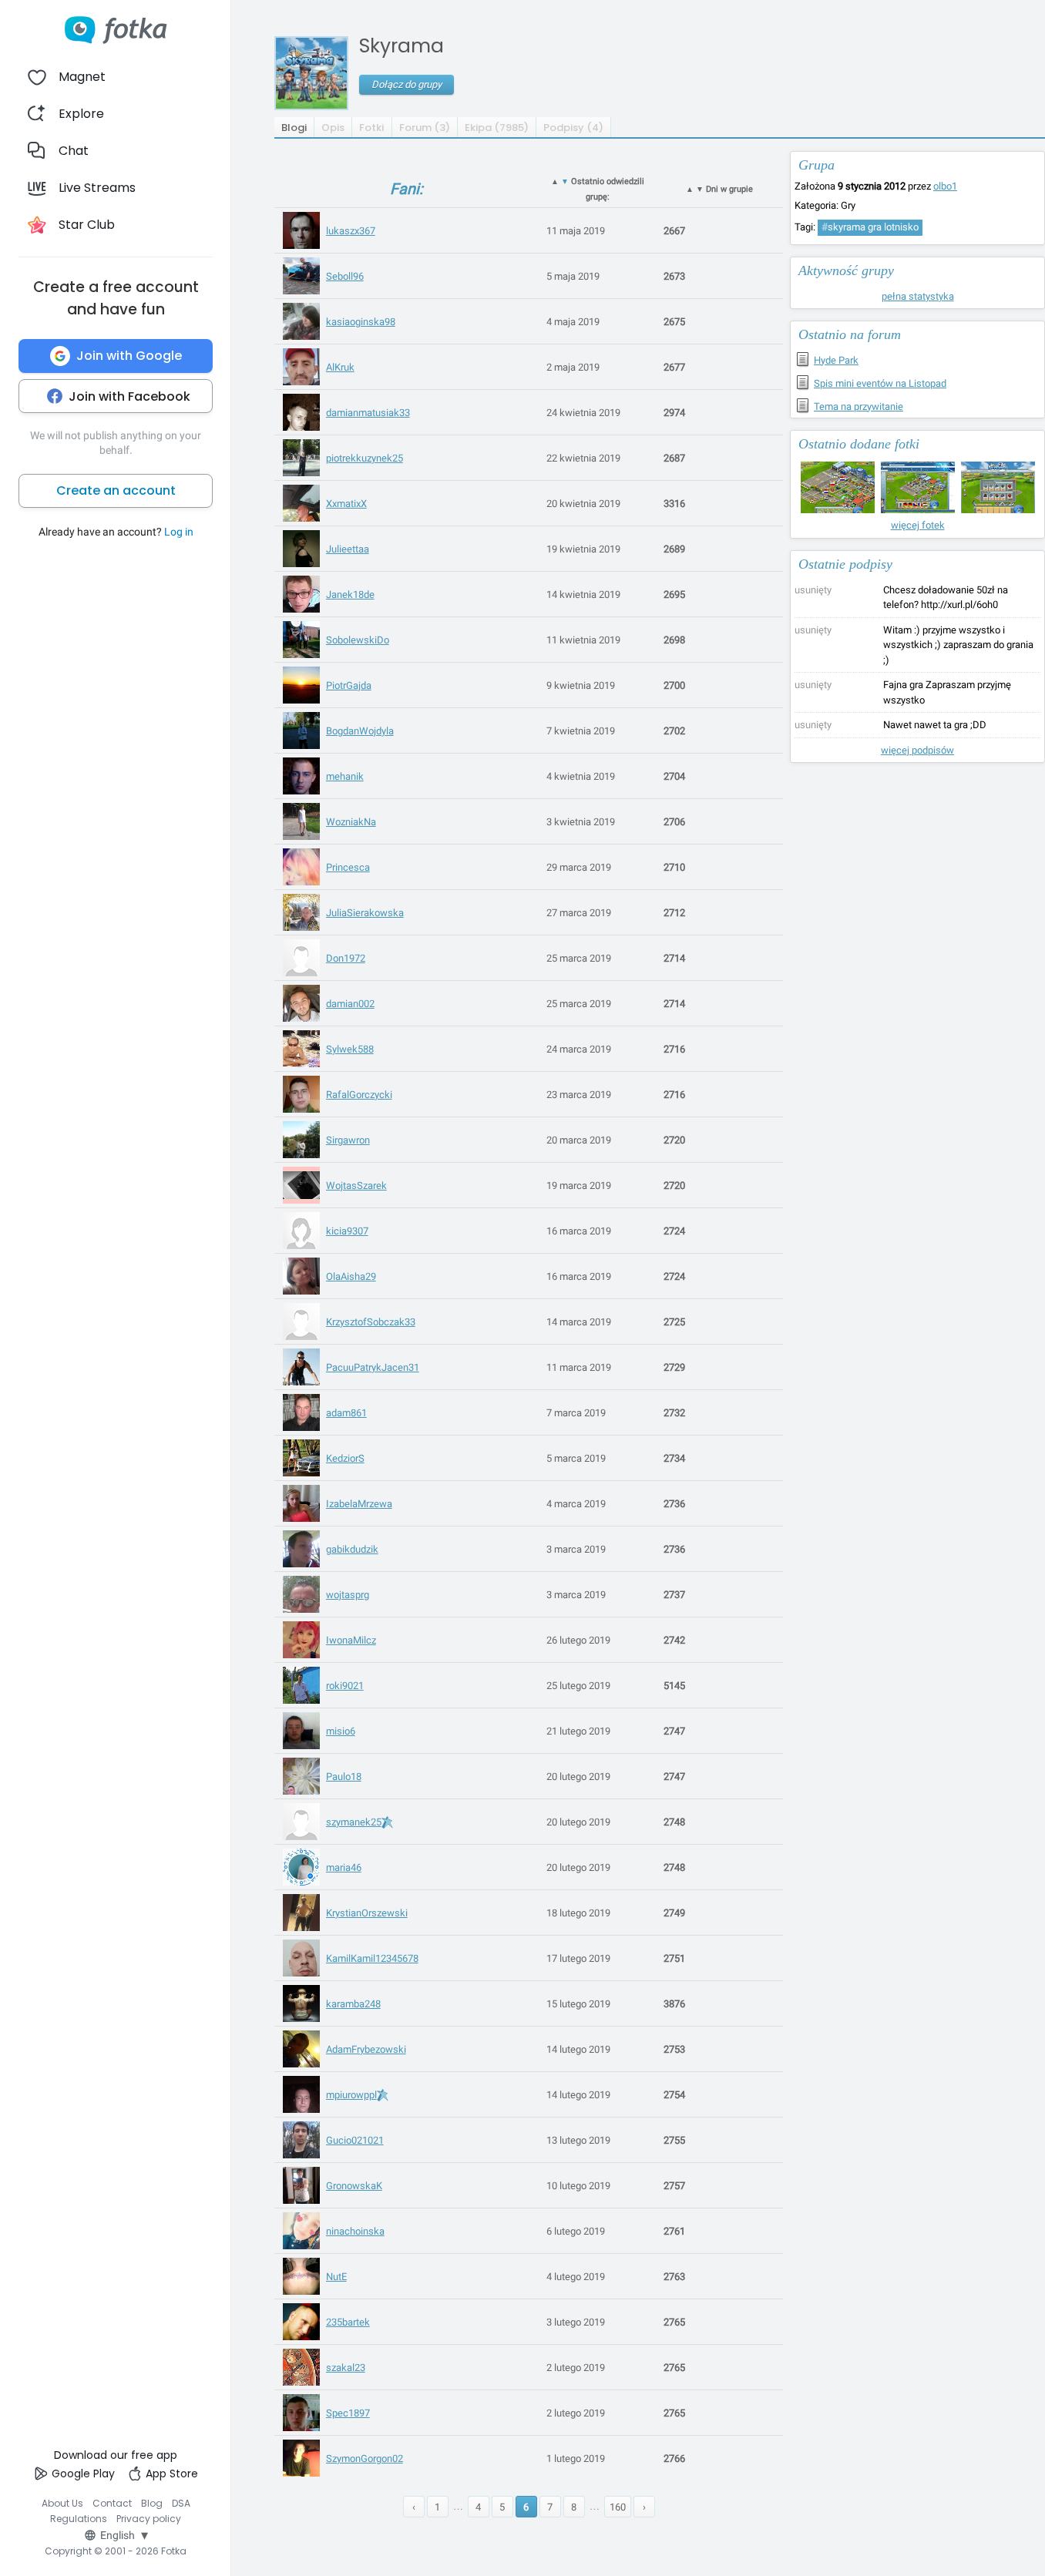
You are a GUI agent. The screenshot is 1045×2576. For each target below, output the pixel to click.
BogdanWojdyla (360, 731)
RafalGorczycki (359, 1095)
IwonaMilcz (351, 1640)
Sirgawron (348, 1140)
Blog (152, 2503)
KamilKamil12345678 (372, 1958)
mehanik (345, 776)
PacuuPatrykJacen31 (373, 1367)
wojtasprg (348, 1595)
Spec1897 (348, 2413)
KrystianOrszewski (367, 1913)
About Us (62, 2503)
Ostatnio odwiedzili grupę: (598, 189)
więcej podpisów (917, 750)
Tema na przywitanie (859, 406)
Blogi (294, 128)
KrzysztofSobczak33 (371, 1322)
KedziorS (345, 1458)
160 (618, 2507)
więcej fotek (918, 525)
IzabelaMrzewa (359, 1504)
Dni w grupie (719, 189)
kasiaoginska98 (361, 322)
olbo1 (945, 186)
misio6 (341, 1731)
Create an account (116, 490)
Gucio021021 (355, 2140)
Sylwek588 (350, 1049)
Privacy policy (149, 2519)
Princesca (348, 867)
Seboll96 (345, 276)
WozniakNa (351, 822)
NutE (336, 2277)
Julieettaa (348, 549)
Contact (112, 2503)
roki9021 (345, 1686)
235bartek (348, 2322)
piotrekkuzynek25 (365, 458)
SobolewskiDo (358, 640)
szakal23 (346, 2368)
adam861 (346, 1413)
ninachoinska (355, 2231)
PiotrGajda (349, 685)
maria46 (344, 1867)
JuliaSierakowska (365, 913)
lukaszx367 (351, 231)
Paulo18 (344, 1777)
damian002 (350, 1004)
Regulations (79, 2519)
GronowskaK (354, 2186)
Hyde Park (836, 360)
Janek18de (350, 594)
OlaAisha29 (351, 1276)
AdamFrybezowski (366, 2049)
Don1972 (346, 958)
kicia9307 (347, 1231)
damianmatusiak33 (368, 413)
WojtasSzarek (356, 1186)
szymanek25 (354, 1822)
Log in (179, 532)
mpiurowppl (351, 2095)
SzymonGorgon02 (365, 2458)
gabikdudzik (352, 1549)
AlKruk (340, 367)
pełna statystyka (918, 296)
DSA (181, 2503)
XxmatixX (346, 504)
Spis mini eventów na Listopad (880, 383)
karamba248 (353, 2004)
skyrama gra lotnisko (870, 227)
